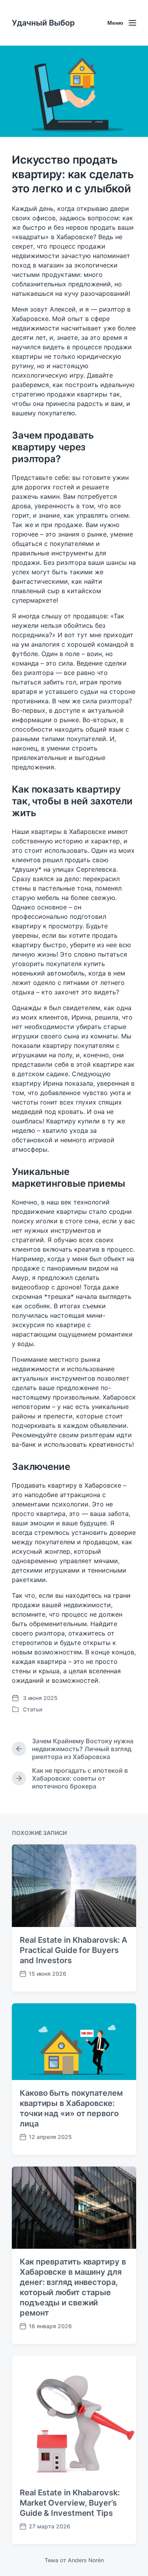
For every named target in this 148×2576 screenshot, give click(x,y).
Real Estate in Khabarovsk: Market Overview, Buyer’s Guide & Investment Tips (70, 2503)
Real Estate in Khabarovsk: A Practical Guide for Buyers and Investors (73, 1950)
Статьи (33, 1709)
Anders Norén (86, 2560)
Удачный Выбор (43, 23)
